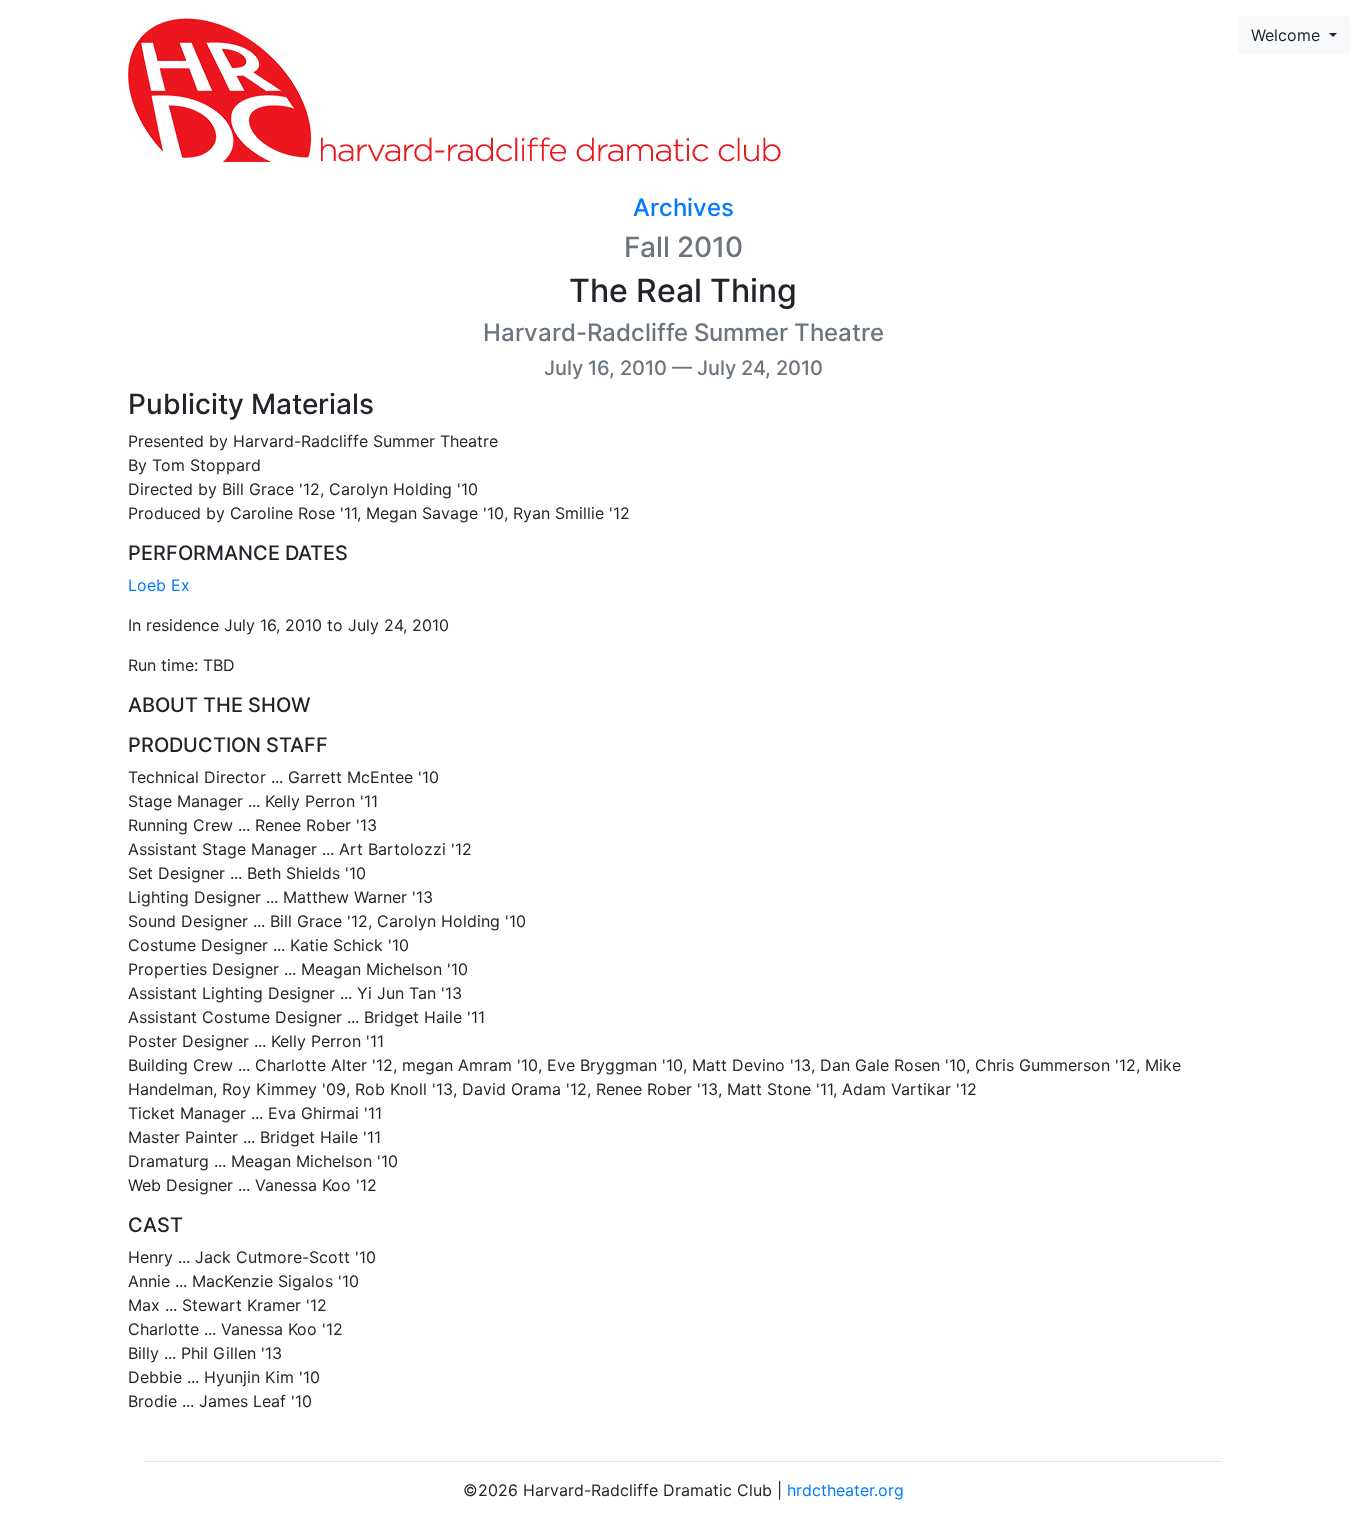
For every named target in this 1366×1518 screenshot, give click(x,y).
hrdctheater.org (845, 1490)
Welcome (1288, 35)
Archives (683, 207)
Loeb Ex (159, 585)
